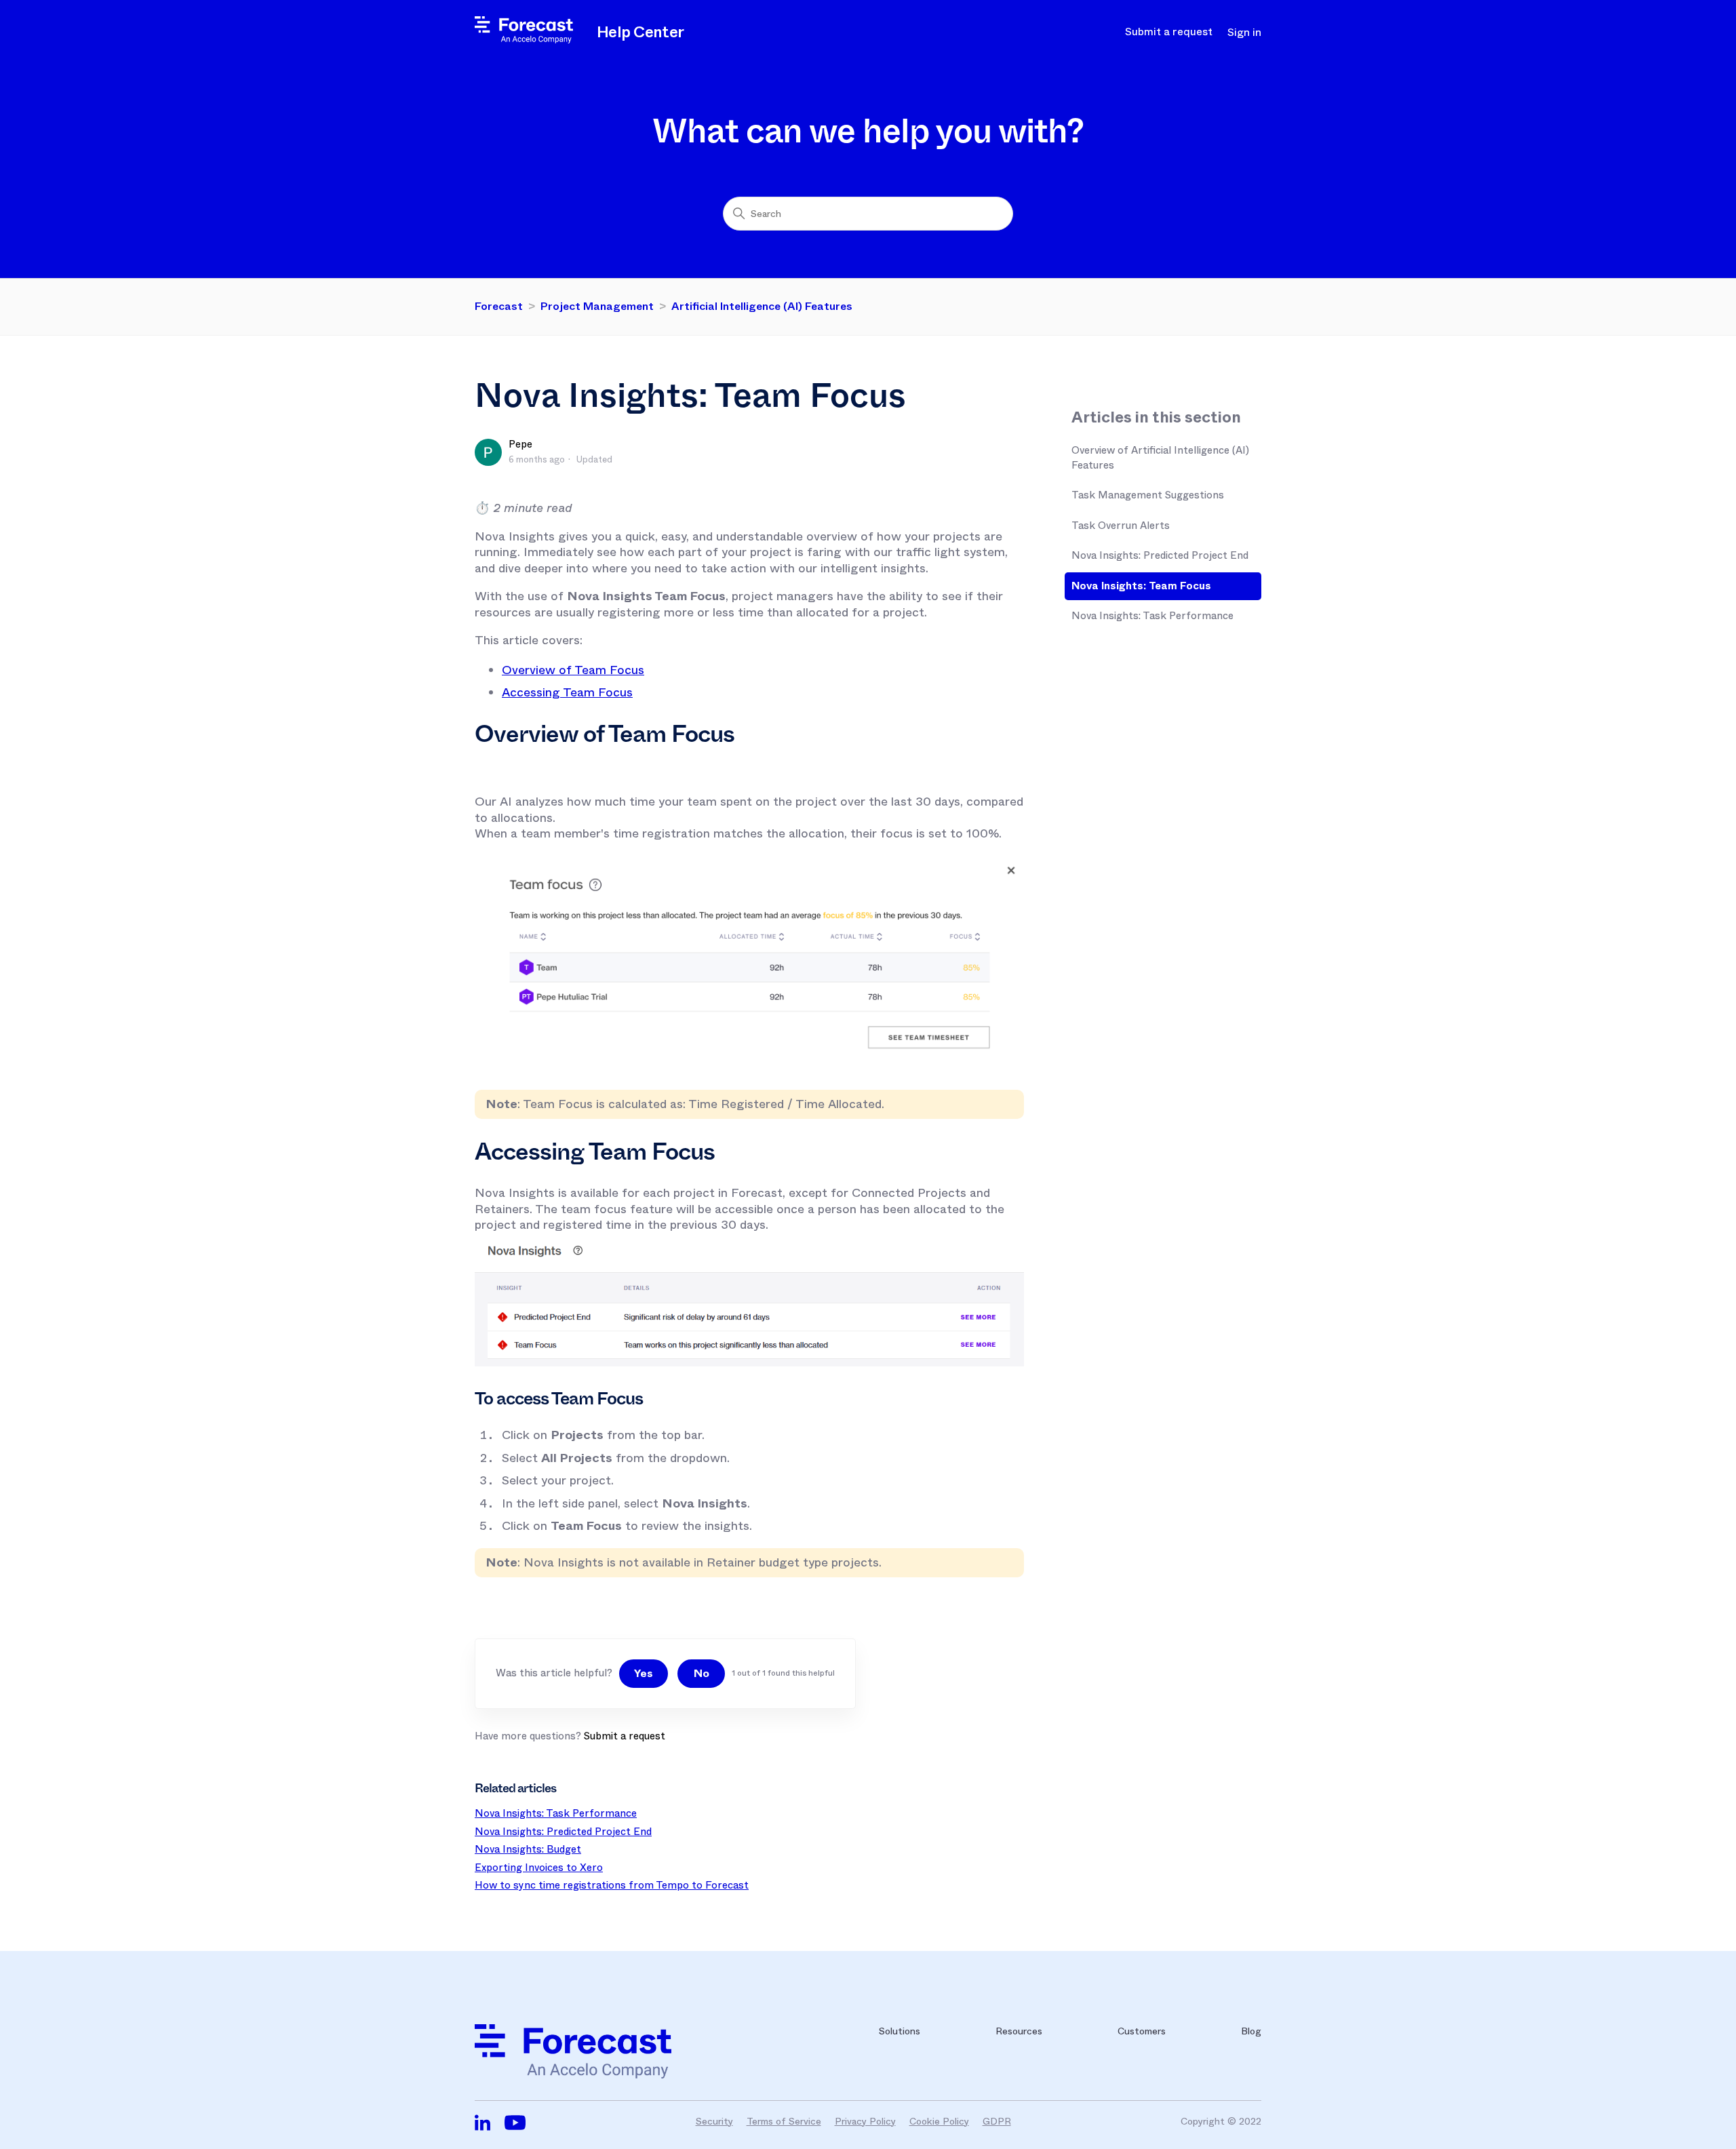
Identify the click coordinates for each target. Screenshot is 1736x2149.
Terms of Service (784, 2121)
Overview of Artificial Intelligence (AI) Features (1160, 458)
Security (714, 2121)
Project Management (597, 306)
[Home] (524, 40)
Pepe (520, 444)
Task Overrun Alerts (1121, 526)
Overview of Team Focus (573, 670)
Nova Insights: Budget (528, 1849)
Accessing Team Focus (567, 692)
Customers (1142, 2031)
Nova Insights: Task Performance (1152, 616)
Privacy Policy (865, 2121)
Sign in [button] (1244, 33)
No (702, 1673)
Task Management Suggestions (1148, 495)
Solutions (900, 2031)
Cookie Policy (939, 2121)
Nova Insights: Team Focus (1141, 586)
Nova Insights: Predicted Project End (1160, 555)
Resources (1019, 2031)
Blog (1251, 2031)
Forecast (499, 306)
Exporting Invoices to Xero (539, 1868)
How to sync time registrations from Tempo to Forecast (612, 1885)
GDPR (997, 2121)
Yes (644, 1673)
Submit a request (1169, 32)
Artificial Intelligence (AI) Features (762, 306)
